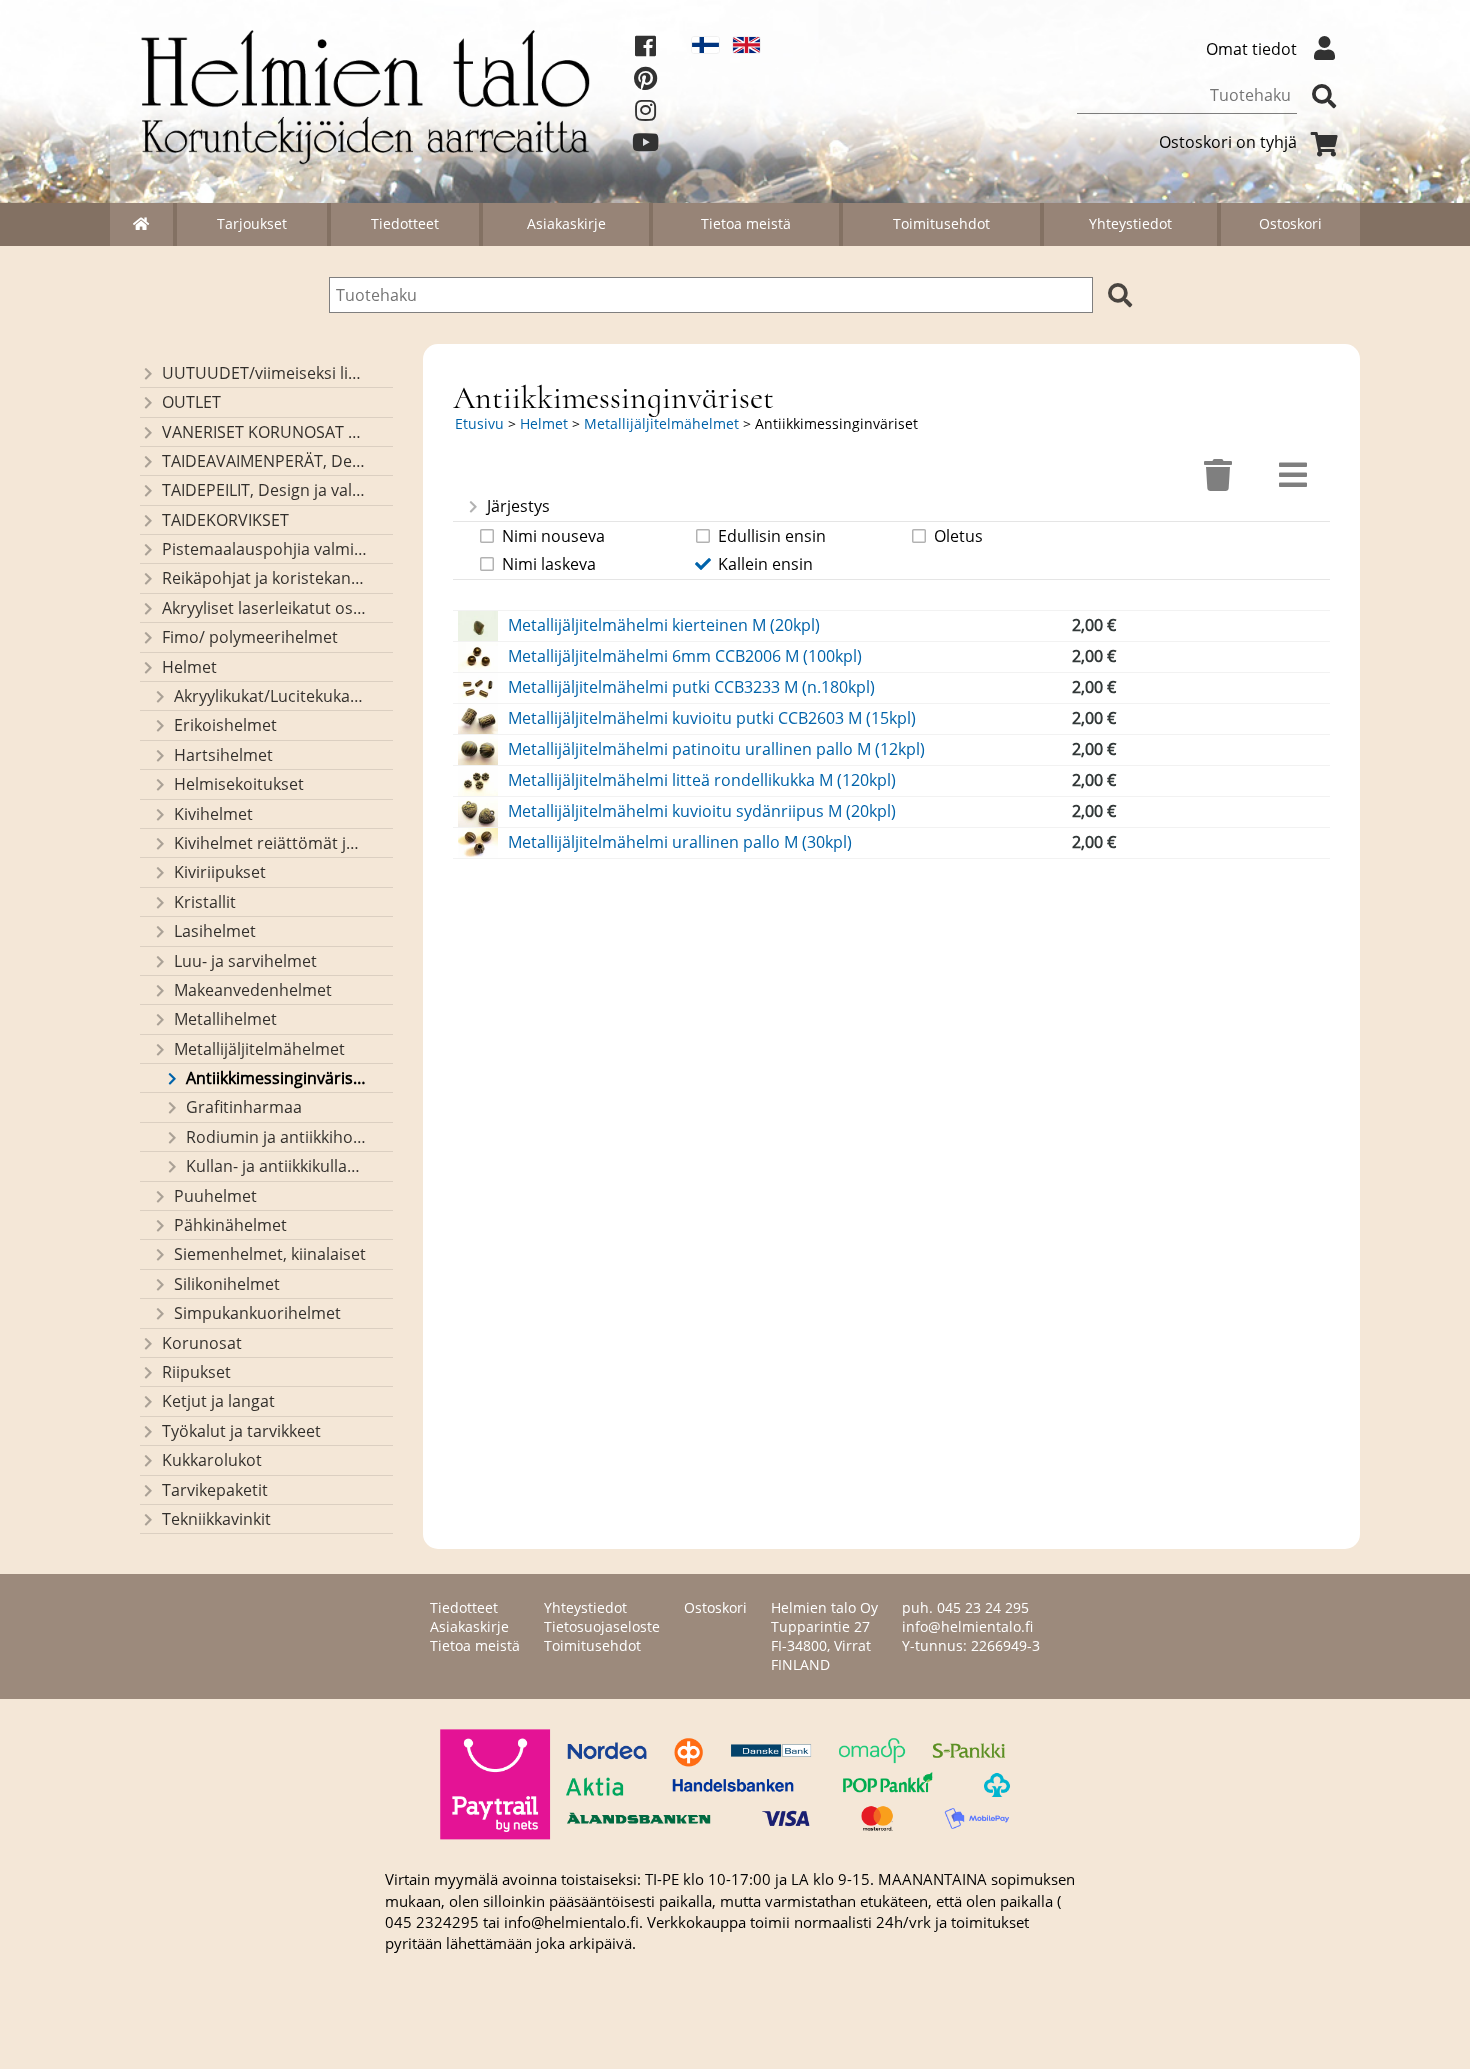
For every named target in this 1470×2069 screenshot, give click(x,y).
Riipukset (196, 1372)
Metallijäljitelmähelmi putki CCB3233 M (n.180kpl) (691, 687)
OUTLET (191, 402)
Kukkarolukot (212, 1460)
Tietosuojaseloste (602, 1626)
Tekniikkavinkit (216, 1519)
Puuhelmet (215, 1196)
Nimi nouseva (553, 536)
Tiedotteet (405, 223)
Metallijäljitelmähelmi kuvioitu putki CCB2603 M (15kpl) (712, 718)
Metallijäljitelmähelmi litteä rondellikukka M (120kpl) (702, 780)
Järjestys (518, 506)
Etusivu (479, 423)
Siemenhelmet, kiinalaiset (270, 1254)
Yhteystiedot (1130, 223)
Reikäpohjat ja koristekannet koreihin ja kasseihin (264, 578)
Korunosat (202, 1343)
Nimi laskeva (549, 564)
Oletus (958, 536)
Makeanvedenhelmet (253, 990)
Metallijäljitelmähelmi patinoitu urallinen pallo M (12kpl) (716, 749)
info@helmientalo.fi (967, 1626)
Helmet (189, 667)
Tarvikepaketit (215, 1490)
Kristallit (205, 902)
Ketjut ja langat (218, 1401)
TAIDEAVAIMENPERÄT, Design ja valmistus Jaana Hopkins (264, 461)
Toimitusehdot (941, 223)
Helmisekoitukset (239, 784)
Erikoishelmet (225, 725)
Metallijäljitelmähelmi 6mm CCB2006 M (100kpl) (685, 656)
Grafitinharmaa (244, 1107)
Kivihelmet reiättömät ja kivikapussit (270, 843)
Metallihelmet (225, 1019)
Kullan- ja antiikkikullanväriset (276, 1166)
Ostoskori (1290, 223)
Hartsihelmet (223, 755)
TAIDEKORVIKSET (225, 520)
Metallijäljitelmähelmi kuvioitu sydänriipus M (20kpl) (702, 811)
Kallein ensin (765, 564)
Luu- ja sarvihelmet (245, 961)
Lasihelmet (215, 931)
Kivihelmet (213, 814)
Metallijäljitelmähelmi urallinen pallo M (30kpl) (680, 842)
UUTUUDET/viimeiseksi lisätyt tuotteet (264, 373)
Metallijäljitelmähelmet (259, 1049)
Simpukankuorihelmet (257, 1313)
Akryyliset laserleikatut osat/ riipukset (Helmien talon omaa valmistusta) (264, 608)
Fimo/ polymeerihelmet (250, 637)
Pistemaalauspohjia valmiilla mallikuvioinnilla (264, 549)
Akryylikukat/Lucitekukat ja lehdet (270, 696)
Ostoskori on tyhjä (1228, 142)
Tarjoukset (252, 223)
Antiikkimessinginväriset (276, 1078)
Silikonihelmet (227, 1284)
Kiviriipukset (220, 872)
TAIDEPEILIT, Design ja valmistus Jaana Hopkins (264, 490)
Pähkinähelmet (230, 1225)
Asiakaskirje (566, 223)
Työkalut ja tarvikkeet (241, 1431)
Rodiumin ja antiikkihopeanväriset (276, 1137)
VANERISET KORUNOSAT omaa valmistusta (264, 432)
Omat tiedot (1251, 49)
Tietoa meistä (746, 223)
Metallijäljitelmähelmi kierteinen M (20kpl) (664, 625)
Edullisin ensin (772, 536)
